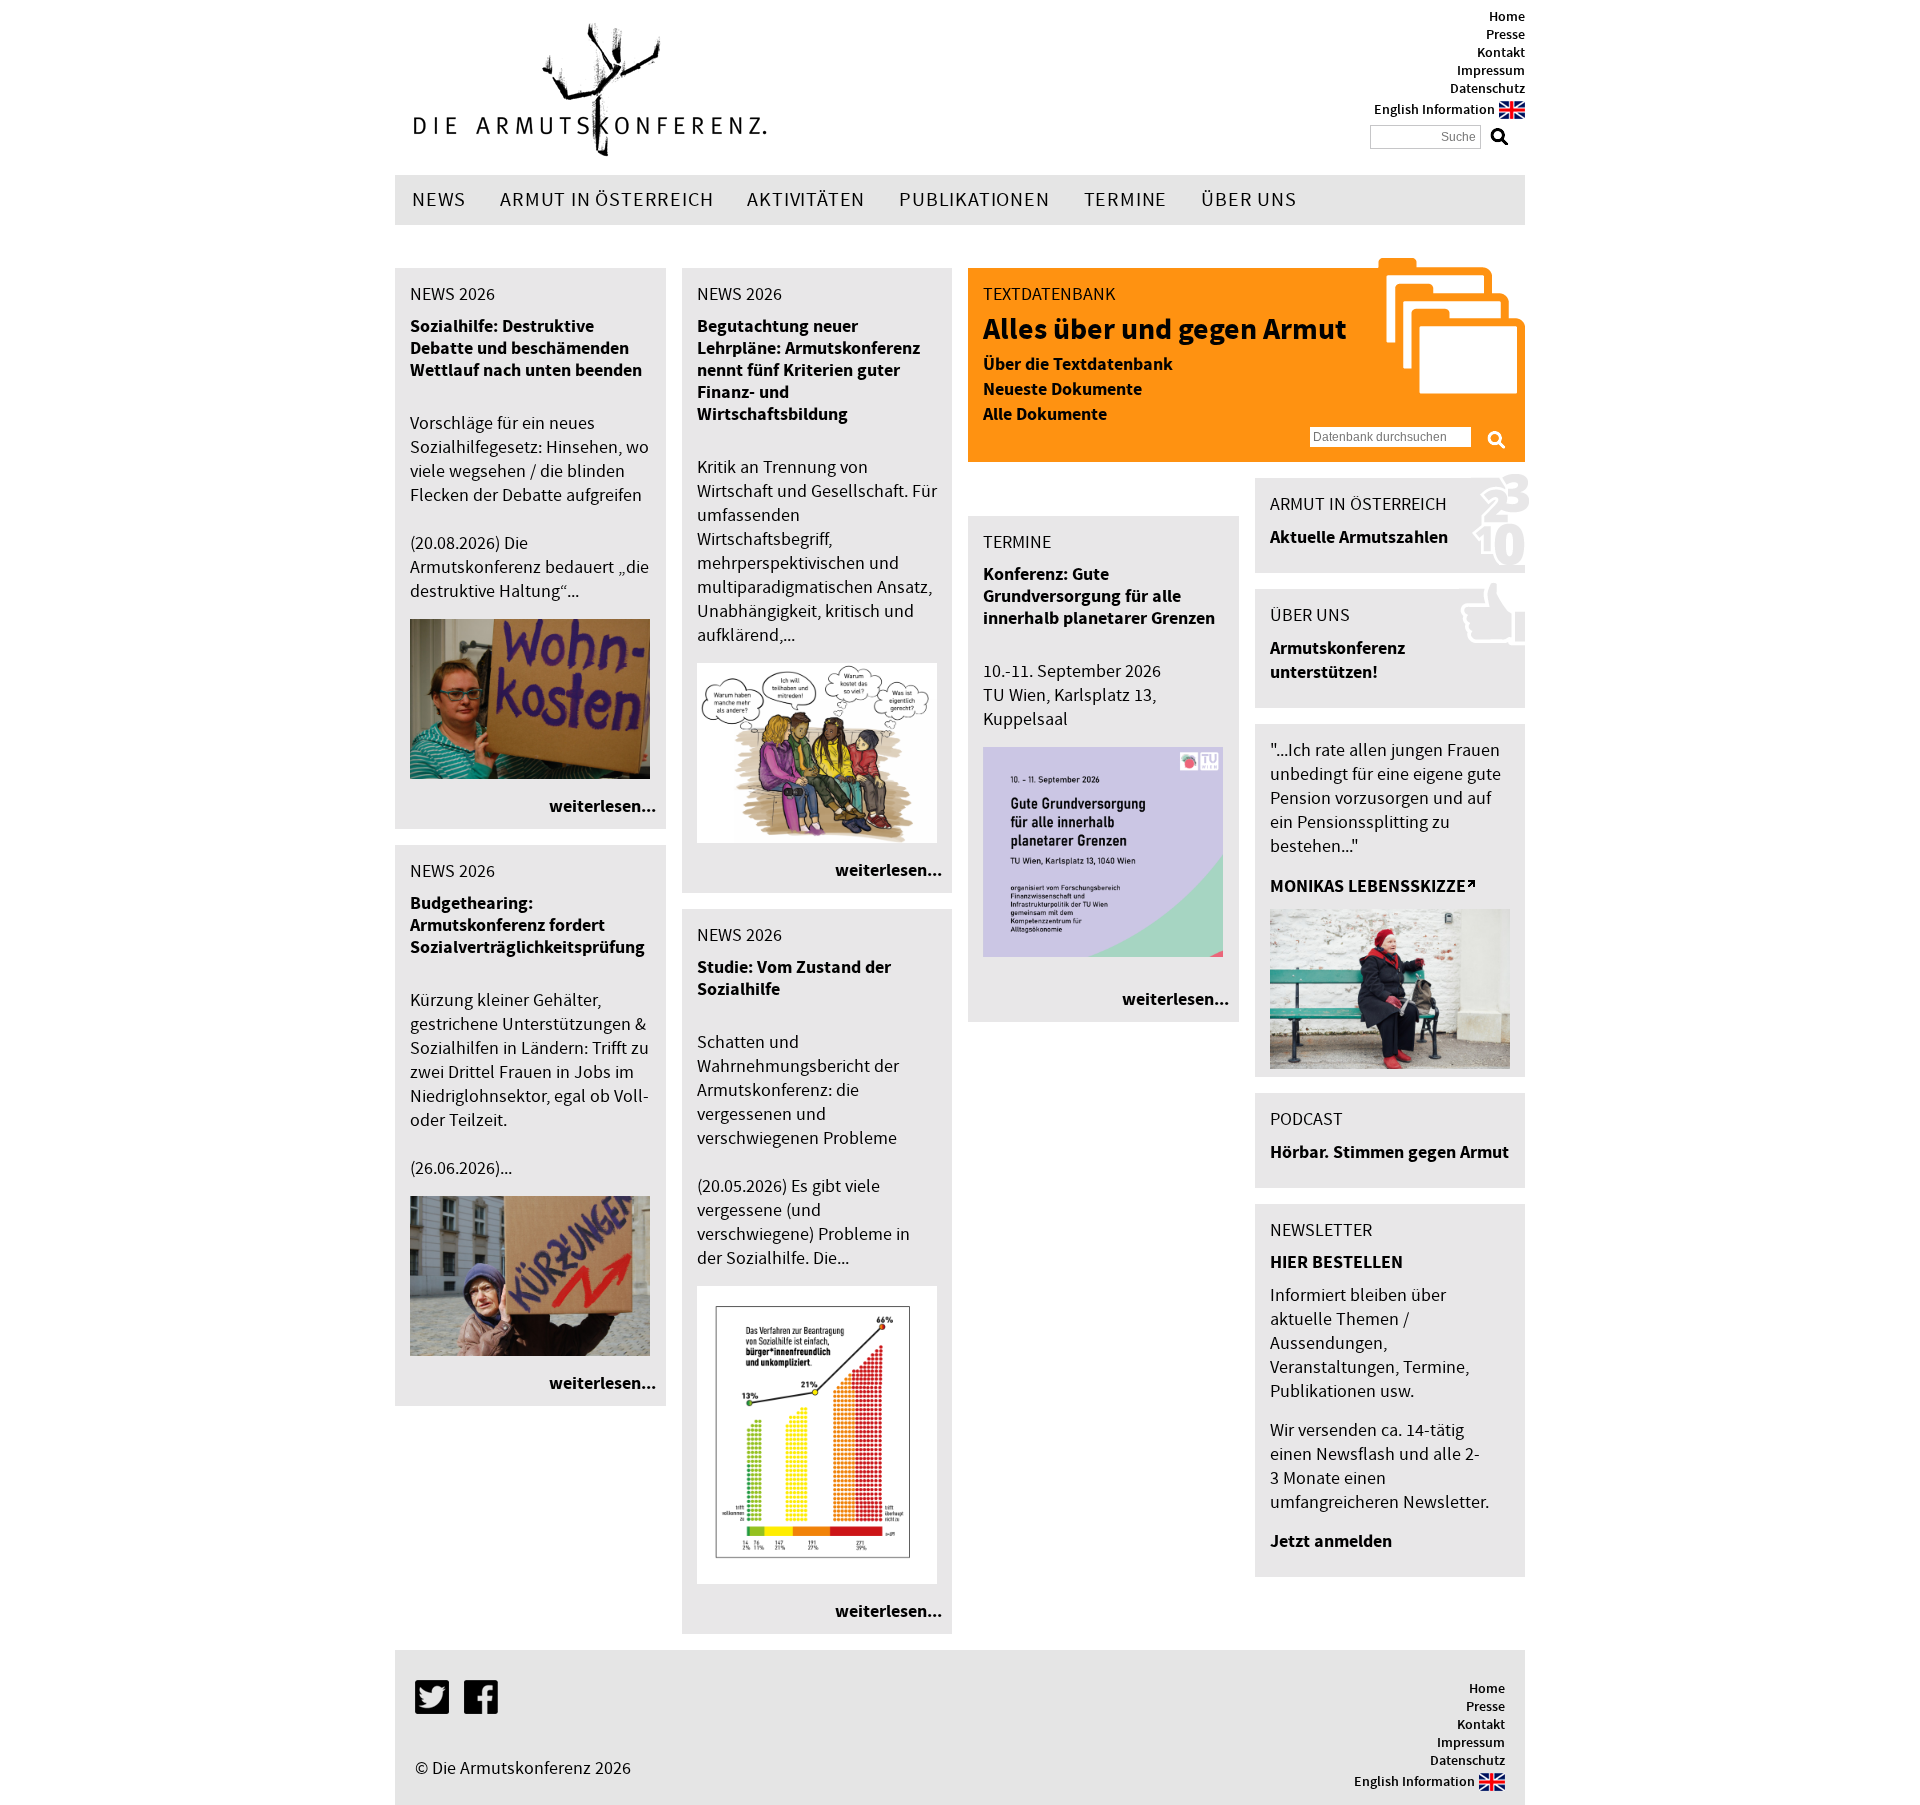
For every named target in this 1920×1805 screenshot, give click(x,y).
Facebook (481, 1697)
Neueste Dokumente (1062, 389)
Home (1507, 17)
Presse (1505, 35)
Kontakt (1501, 53)
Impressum (1491, 71)
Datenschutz (1487, 89)
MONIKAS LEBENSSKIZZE (1368, 886)
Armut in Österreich (606, 200)
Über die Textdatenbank (1078, 364)
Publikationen (974, 200)
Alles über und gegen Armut (1164, 330)
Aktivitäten (806, 200)
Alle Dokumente (1045, 414)
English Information (1434, 110)
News (439, 200)
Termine (1126, 200)
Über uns (1248, 200)
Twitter (432, 1697)
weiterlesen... (602, 806)
